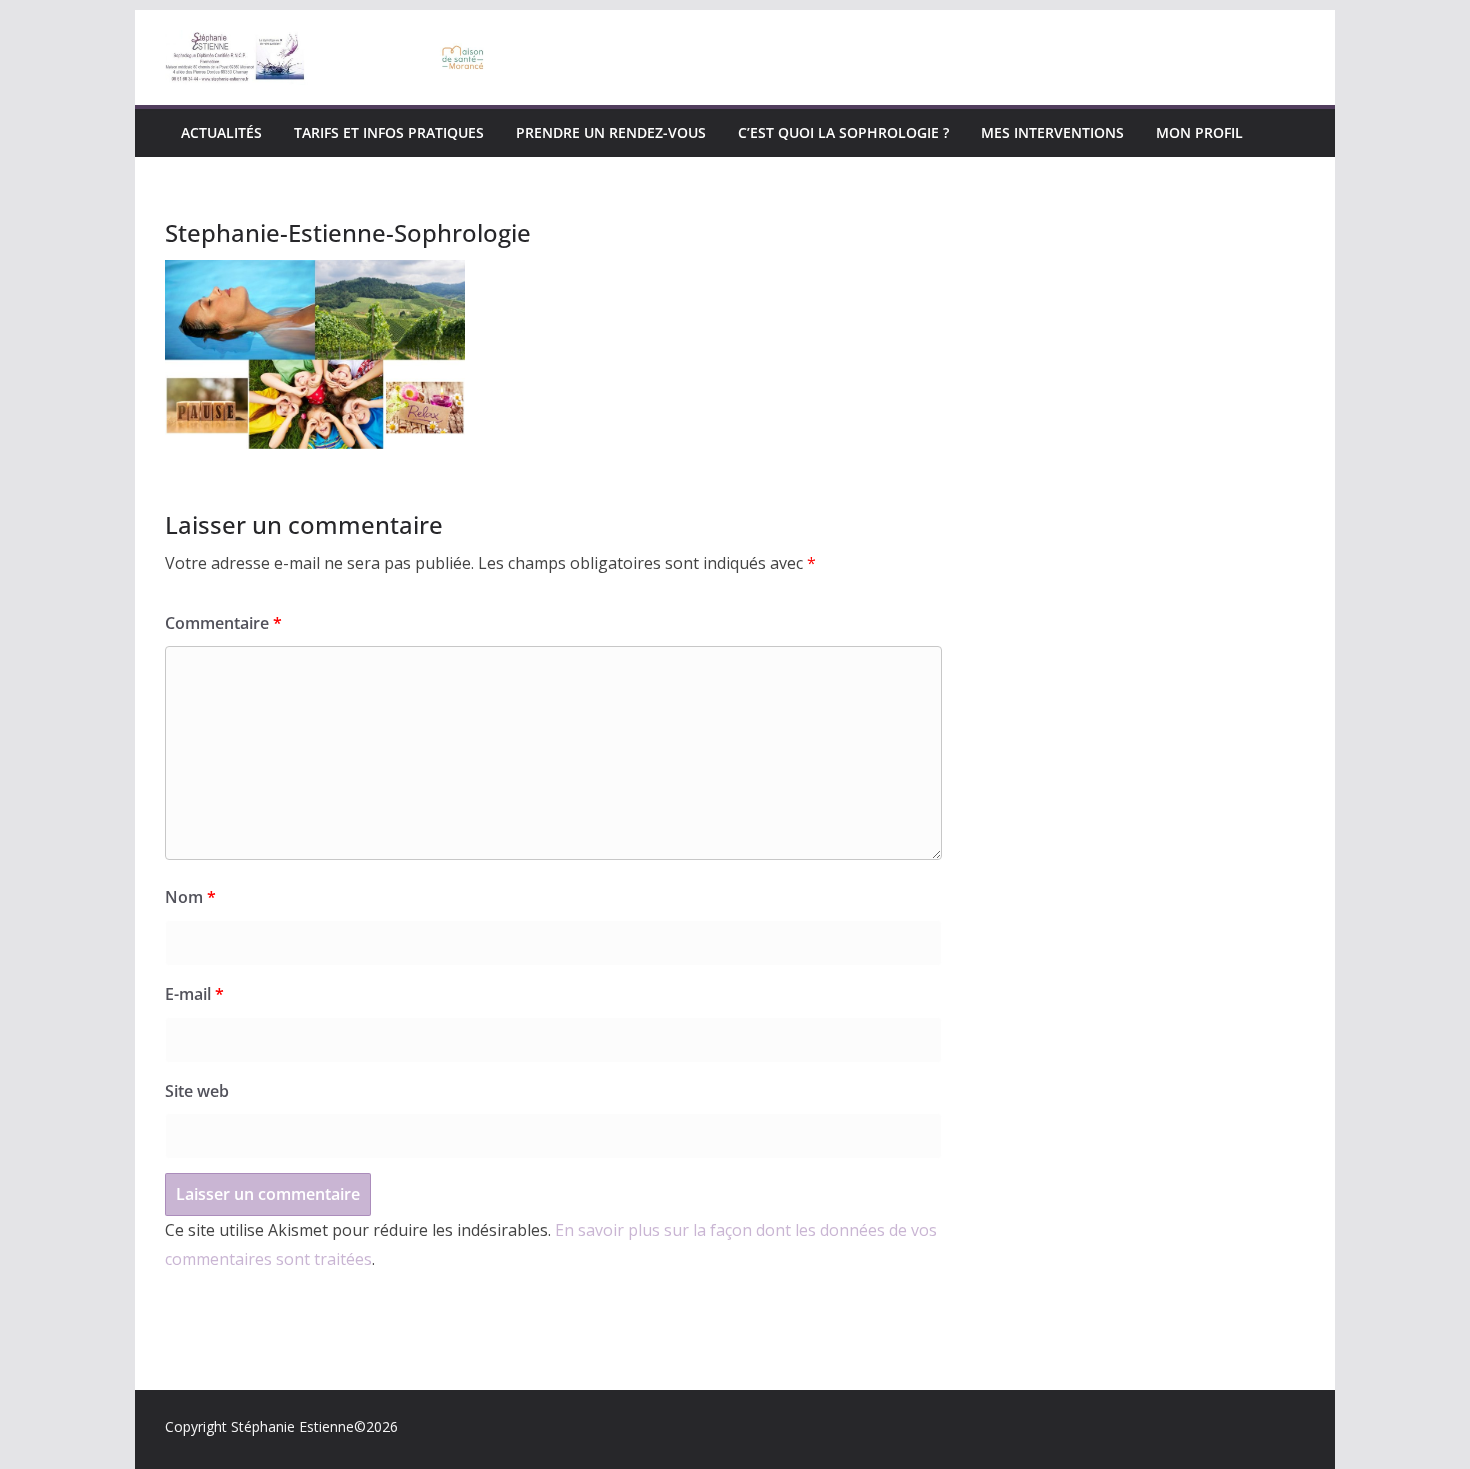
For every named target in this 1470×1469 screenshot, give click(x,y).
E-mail (194, 994)
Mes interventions (1052, 132)
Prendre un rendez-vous (611, 132)
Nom (190, 897)
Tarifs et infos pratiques (389, 132)
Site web (197, 1091)
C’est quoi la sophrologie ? (843, 132)
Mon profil (1199, 132)
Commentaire (223, 623)
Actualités (221, 132)
